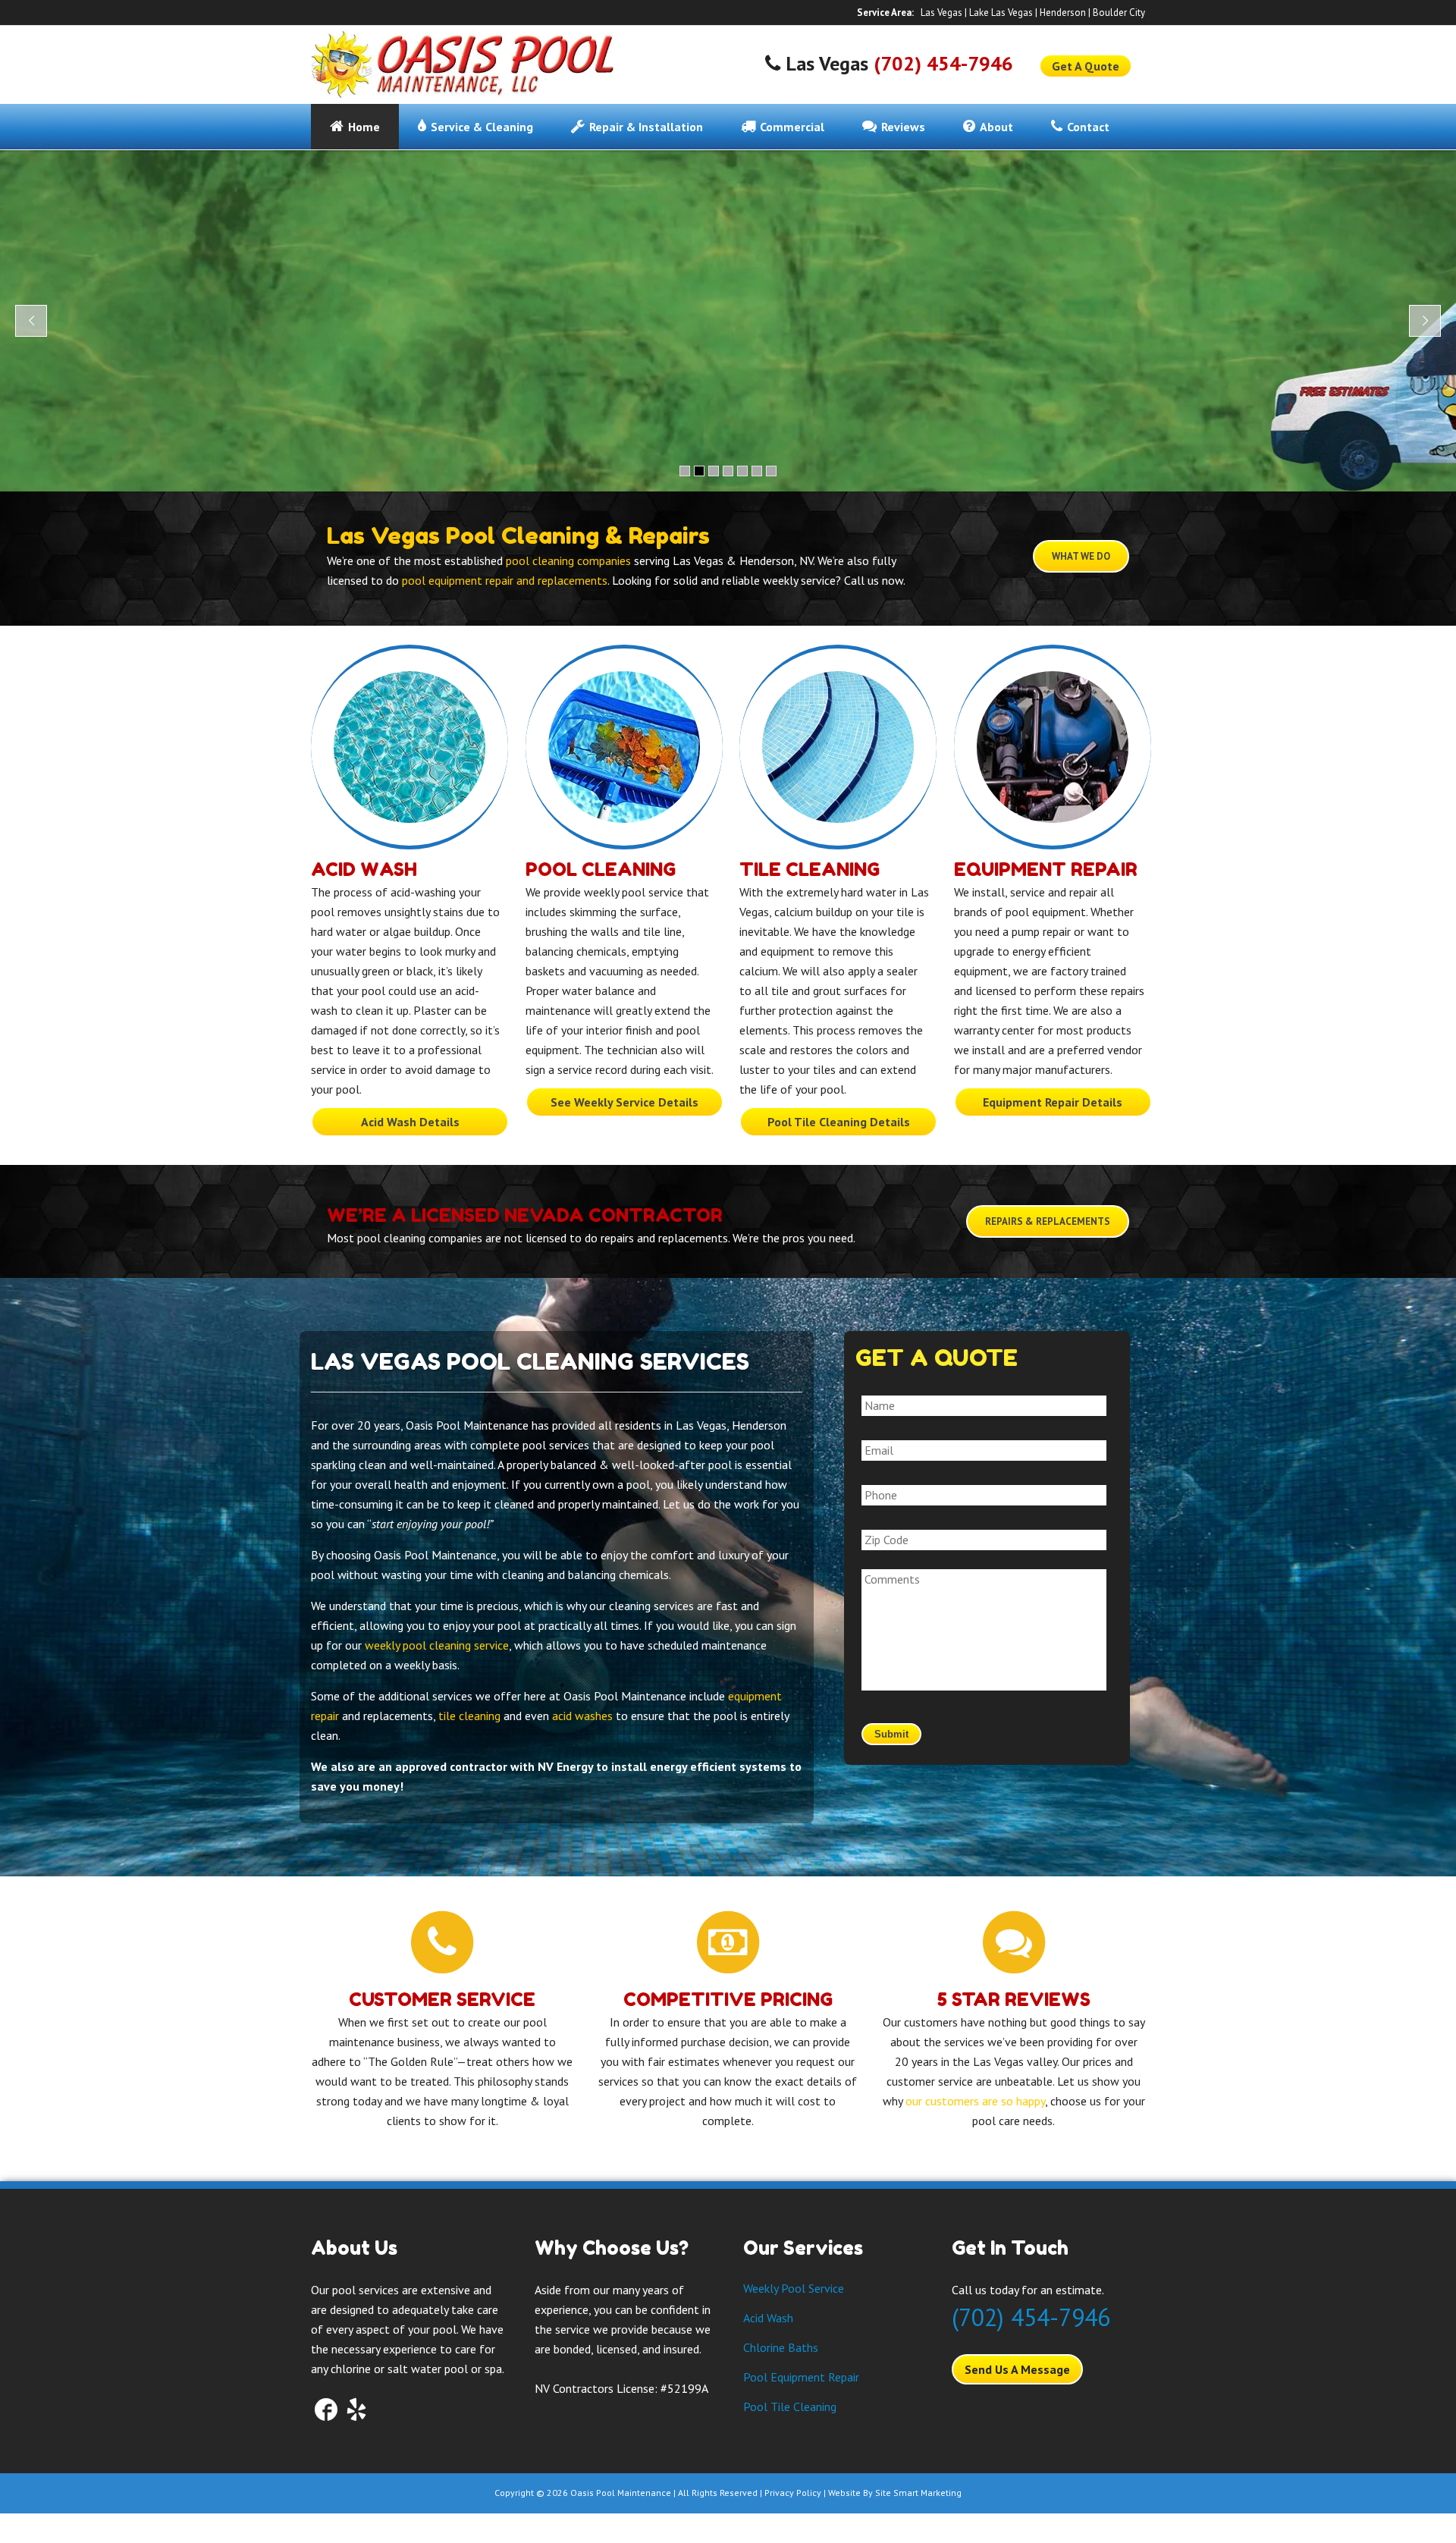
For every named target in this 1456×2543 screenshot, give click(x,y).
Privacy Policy (793, 2493)
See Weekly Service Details (624, 1102)
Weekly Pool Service (794, 2288)
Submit (891, 1734)
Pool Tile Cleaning (790, 2406)
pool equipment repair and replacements (505, 580)
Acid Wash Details (410, 1122)
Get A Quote (1086, 66)
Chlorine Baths (781, 2347)
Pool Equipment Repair (801, 2377)
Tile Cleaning (810, 870)
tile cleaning (469, 1716)
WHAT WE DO (1081, 556)
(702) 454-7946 (943, 63)
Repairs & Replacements (1048, 1221)
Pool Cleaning (601, 870)
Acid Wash (364, 870)
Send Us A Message (1017, 2369)
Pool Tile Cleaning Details (839, 1122)
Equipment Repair (1046, 870)
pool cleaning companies (568, 560)
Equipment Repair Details (1053, 1102)
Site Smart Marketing (918, 2493)
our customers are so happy (975, 2101)
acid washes (582, 1716)
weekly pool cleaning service (437, 1645)
